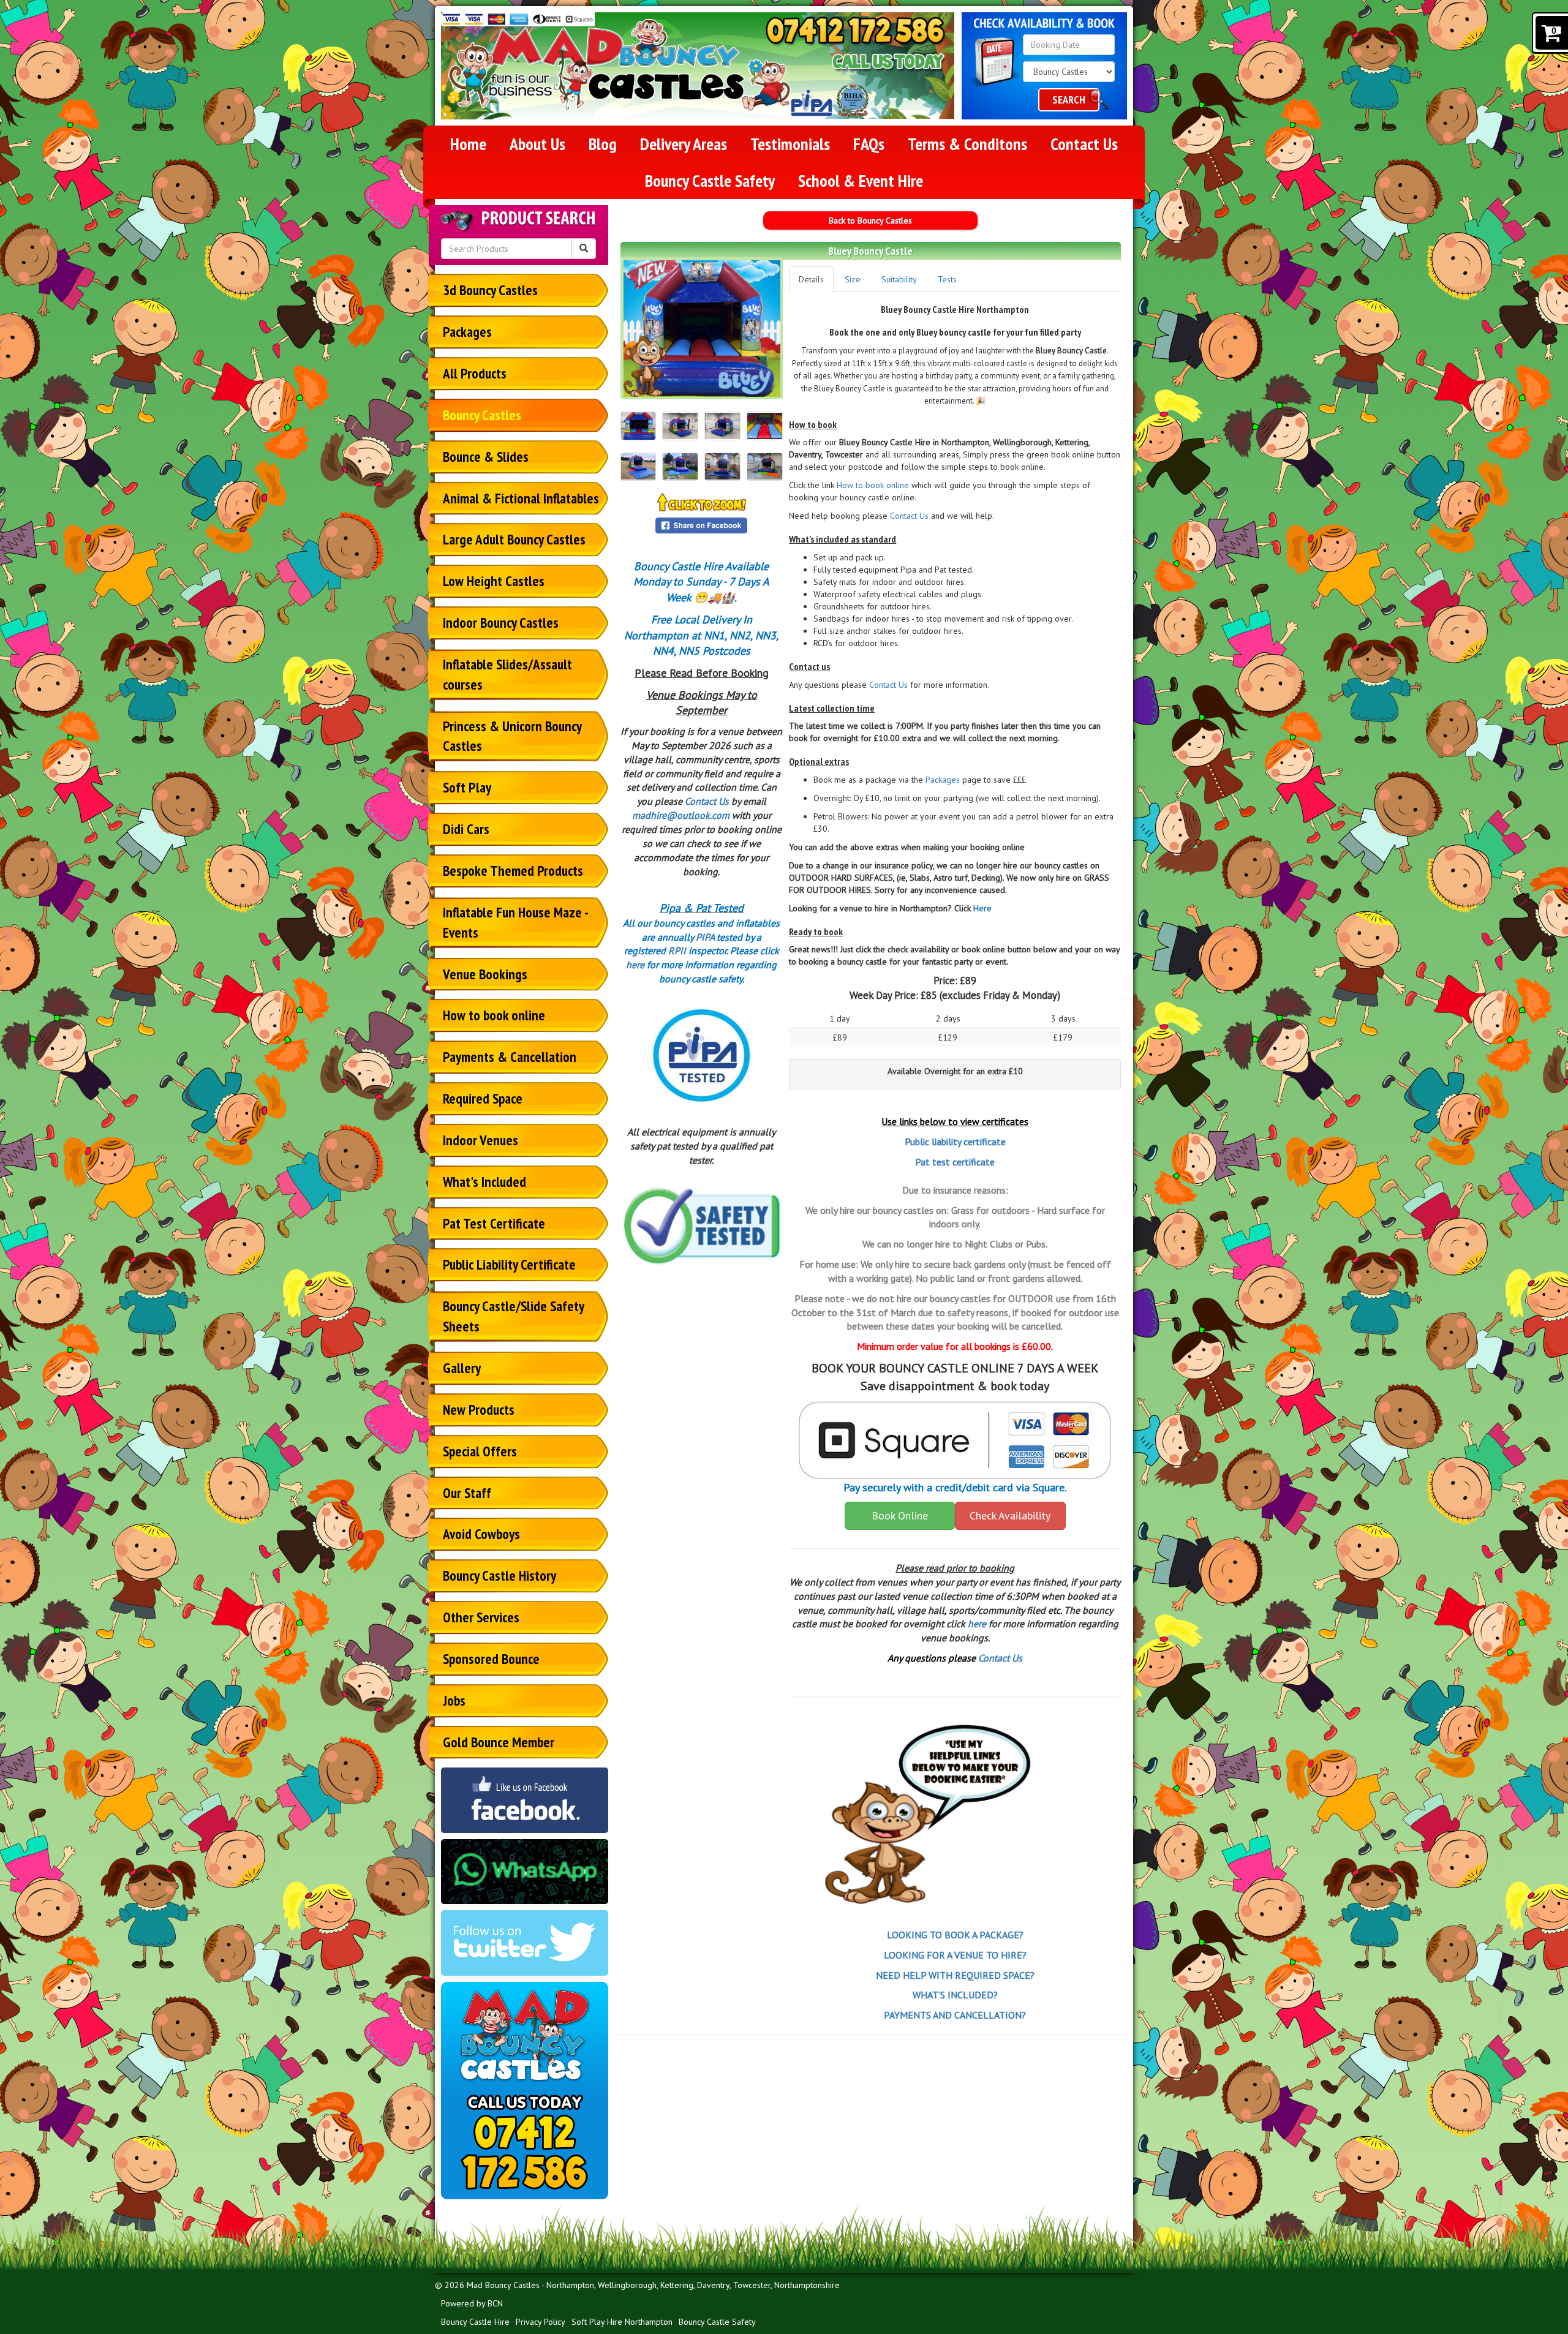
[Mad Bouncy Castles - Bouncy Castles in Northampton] (620, 66)
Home (468, 144)
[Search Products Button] (584, 249)
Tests (947, 279)
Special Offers (480, 1451)
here (635, 965)
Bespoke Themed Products (513, 871)
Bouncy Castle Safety (710, 180)
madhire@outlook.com (681, 815)
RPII (677, 951)
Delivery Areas (684, 144)
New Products (479, 1410)
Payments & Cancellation (510, 1057)
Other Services (481, 1617)
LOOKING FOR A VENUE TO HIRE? (955, 1955)
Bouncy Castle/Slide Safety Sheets (514, 1316)
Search (1069, 100)
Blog (603, 144)
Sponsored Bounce (491, 1659)
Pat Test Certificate (494, 1223)
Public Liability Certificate (509, 1264)
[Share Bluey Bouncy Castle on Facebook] (701, 524)
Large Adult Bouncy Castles (514, 539)
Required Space (483, 1098)
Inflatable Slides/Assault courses (507, 674)
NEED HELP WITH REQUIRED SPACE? (955, 1975)
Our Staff (467, 1493)
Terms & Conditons (967, 144)
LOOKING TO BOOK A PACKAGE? (955, 1935)
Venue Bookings (485, 974)
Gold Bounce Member (499, 1742)
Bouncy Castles (482, 415)
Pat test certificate (955, 1162)
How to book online (494, 1015)
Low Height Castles (494, 581)
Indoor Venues (481, 1140)
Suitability (899, 279)
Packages (467, 332)
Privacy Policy (541, 2322)
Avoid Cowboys (481, 1534)
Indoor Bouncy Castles (501, 623)
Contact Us (1084, 144)
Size (853, 279)
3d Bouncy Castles (490, 290)
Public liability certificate (955, 1142)
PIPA (705, 937)
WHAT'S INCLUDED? (955, 1995)
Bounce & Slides (486, 457)
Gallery (462, 1368)
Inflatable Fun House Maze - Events (516, 922)
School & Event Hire (861, 180)
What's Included (484, 1182)
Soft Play (467, 787)
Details (811, 279)
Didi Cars (466, 829)
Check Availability (1010, 1515)
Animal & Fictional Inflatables (521, 498)
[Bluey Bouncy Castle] (702, 329)
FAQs (869, 144)
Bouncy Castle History (499, 1575)
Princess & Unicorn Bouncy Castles (512, 736)
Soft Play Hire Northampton (622, 2322)
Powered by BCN (472, 2303)
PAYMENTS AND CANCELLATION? (955, 2015)
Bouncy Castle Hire (475, 2322)
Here (982, 908)
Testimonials (790, 144)
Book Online (900, 1515)
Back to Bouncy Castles (870, 220)
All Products (475, 373)
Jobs (454, 1700)
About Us (537, 144)
